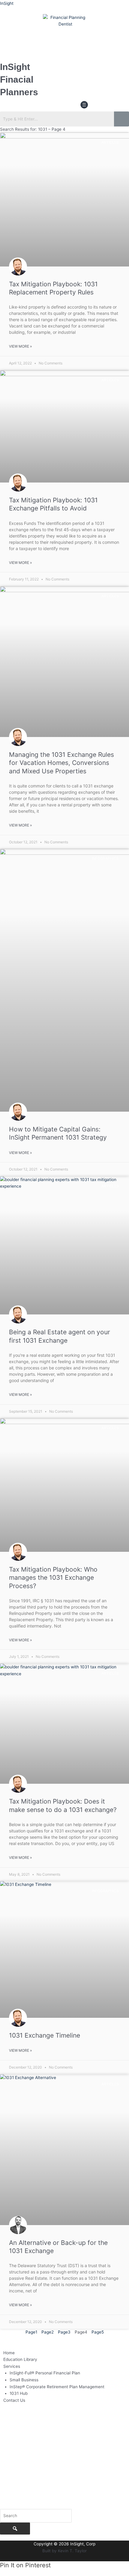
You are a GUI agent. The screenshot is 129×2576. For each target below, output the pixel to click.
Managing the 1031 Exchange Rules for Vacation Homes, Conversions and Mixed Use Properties (61, 763)
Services (12, 2366)
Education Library (20, 2359)
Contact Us (14, 2400)
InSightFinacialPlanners (19, 79)
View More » (20, 346)
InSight (7, 3)
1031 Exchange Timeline (45, 2035)
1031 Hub (19, 2393)
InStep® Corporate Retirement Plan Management (57, 2387)
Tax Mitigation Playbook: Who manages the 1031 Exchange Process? (53, 1578)
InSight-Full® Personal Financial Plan (45, 2373)
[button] (84, 105)
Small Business (24, 2380)
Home (9, 2353)
